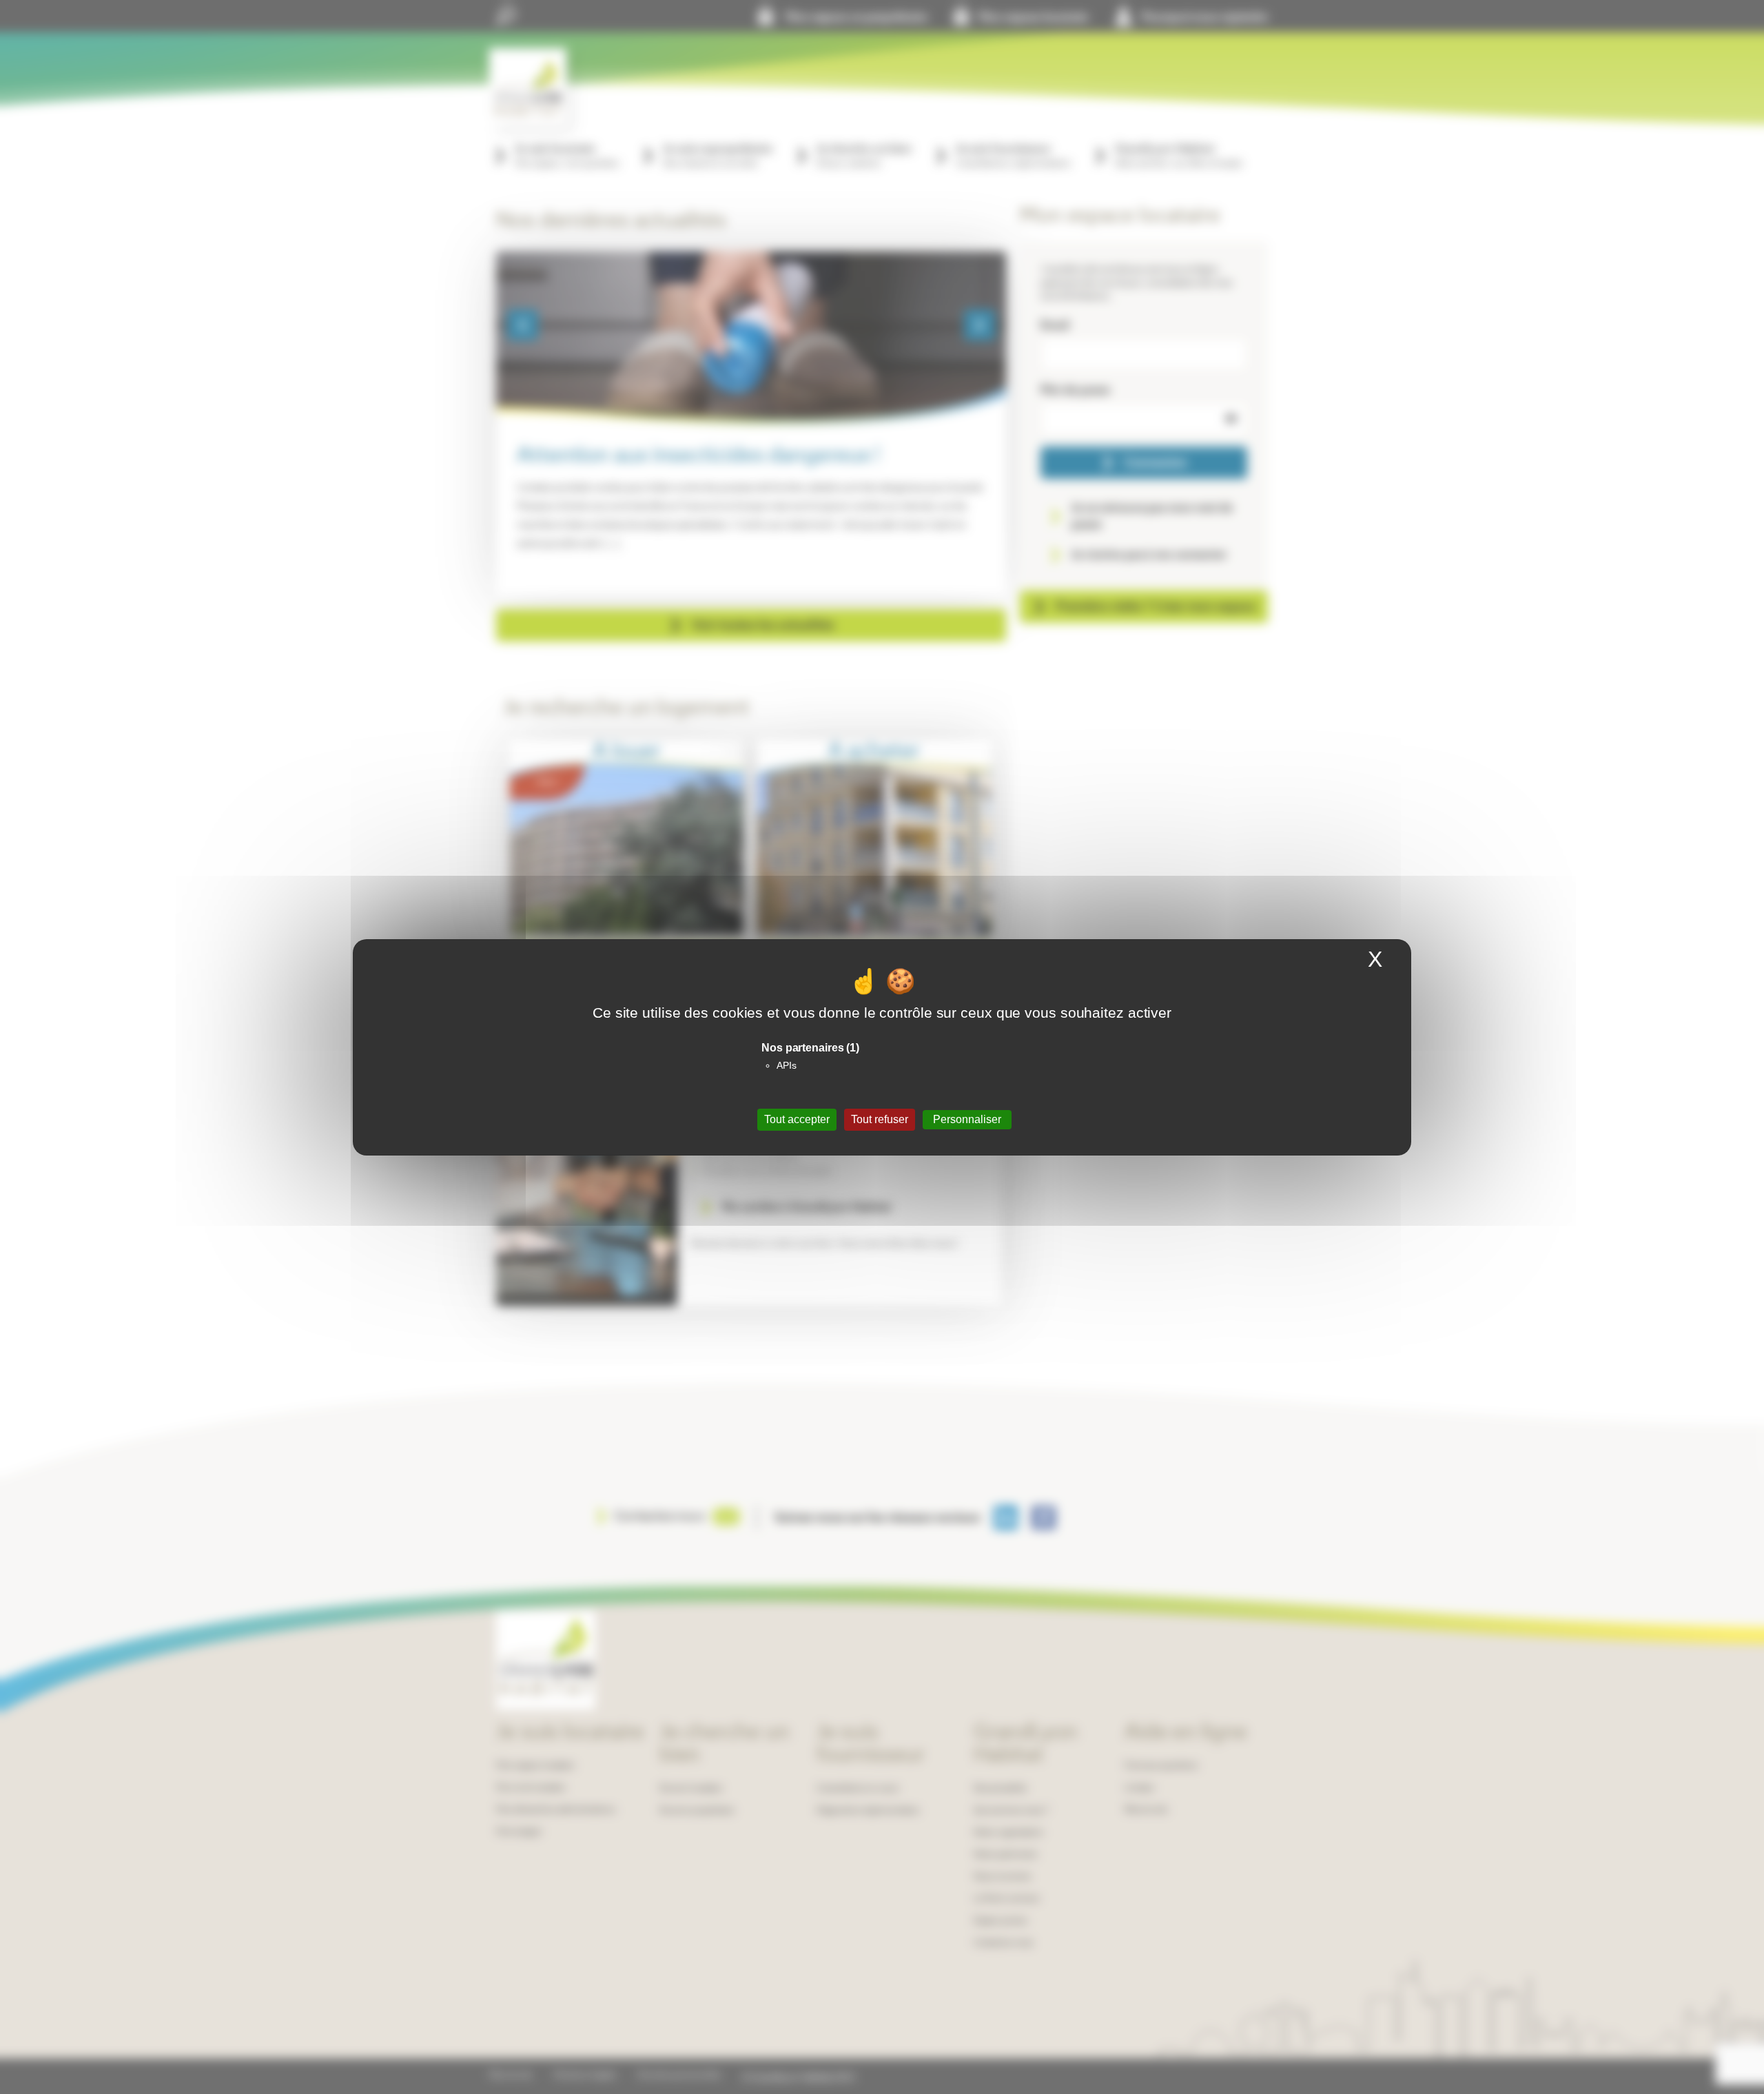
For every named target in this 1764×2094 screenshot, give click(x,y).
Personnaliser (967, 1119)
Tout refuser (880, 1119)
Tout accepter (797, 1119)
